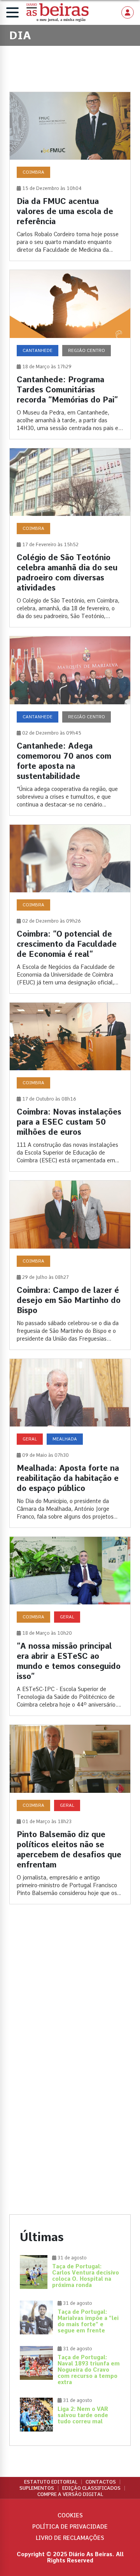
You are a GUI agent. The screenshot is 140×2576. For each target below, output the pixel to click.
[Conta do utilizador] (128, 12)
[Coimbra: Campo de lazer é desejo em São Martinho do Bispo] (70, 1265)
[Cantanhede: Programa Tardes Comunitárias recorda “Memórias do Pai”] (70, 354)
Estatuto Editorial (51, 2482)
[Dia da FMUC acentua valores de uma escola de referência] (70, 176)
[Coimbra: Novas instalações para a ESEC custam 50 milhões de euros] (70, 1087)
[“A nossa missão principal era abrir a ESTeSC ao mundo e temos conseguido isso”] (70, 1626)
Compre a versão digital (70, 2494)
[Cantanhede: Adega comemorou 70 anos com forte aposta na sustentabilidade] (70, 726)
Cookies (70, 2515)
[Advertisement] (70, 1993)
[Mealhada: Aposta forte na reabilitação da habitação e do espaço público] (70, 1443)
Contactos (101, 2482)
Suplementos (37, 2488)
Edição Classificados (91, 2488)
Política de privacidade (70, 2527)
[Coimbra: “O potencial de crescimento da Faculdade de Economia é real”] (70, 909)
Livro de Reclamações (70, 2538)
